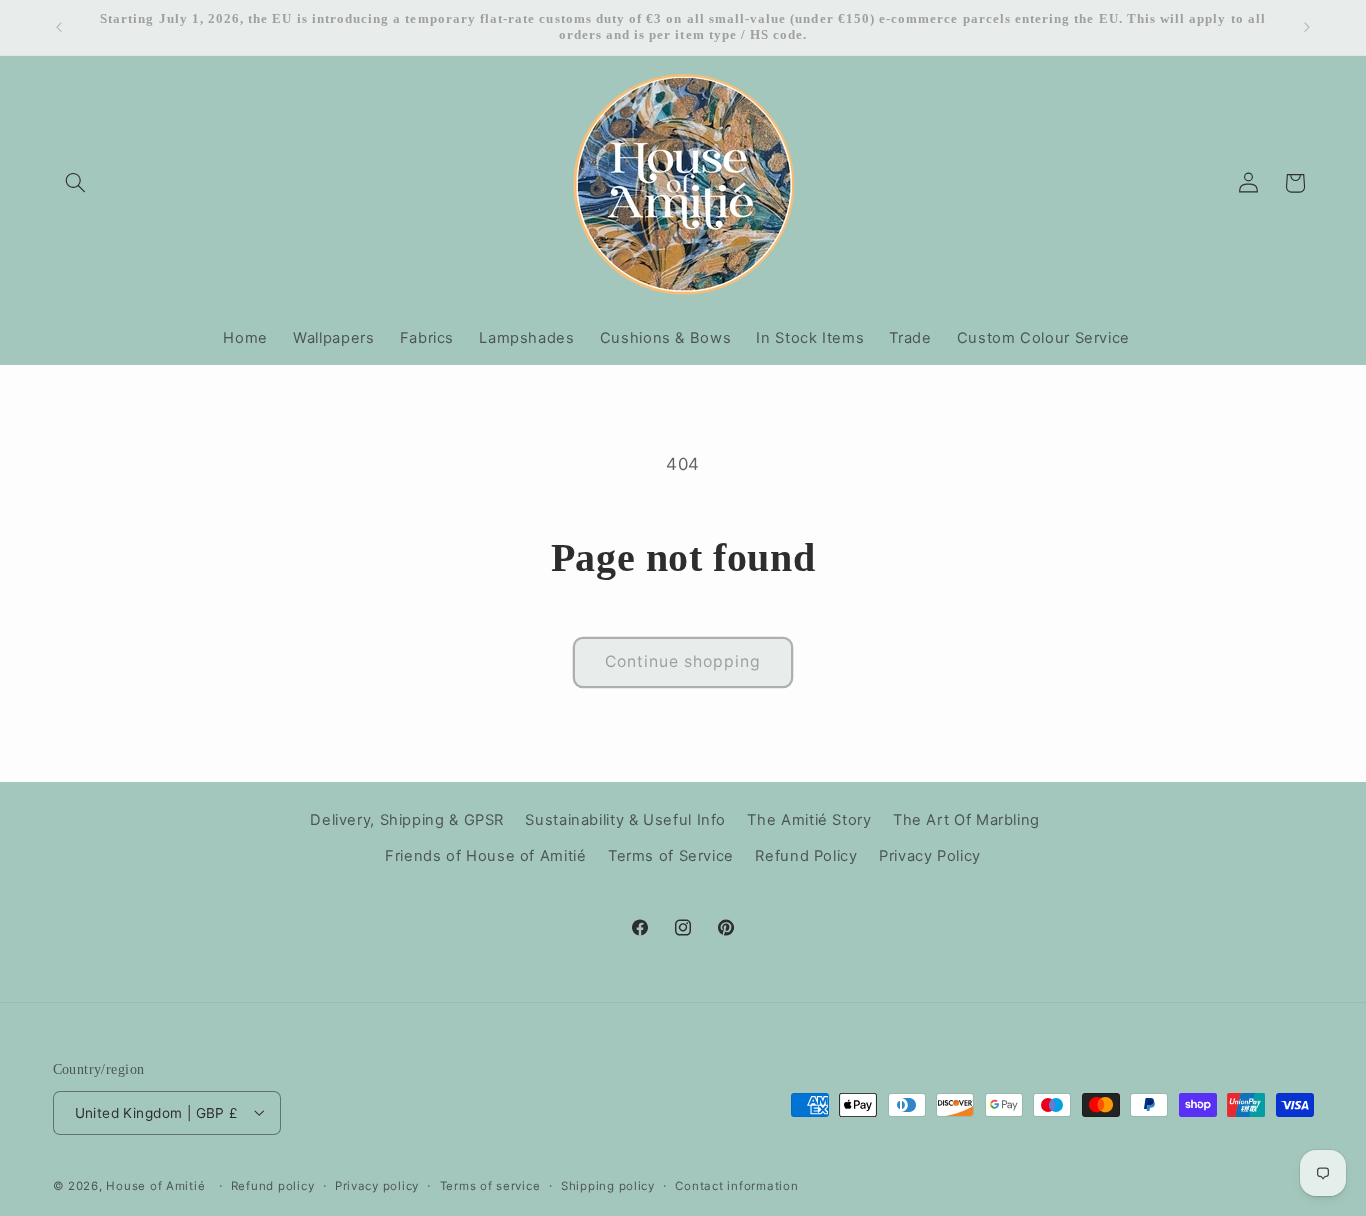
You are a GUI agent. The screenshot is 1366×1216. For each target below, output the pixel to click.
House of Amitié (155, 1185)
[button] (76, 183)
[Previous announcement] (59, 27)
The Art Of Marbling (966, 819)
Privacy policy (377, 1185)
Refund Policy (806, 856)
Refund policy (273, 1185)
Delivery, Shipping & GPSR (407, 819)
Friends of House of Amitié (485, 856)
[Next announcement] (1307, 27)
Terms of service (490, 1185)
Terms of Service (671, 856)
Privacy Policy (930, 856)
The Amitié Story (809, 819)
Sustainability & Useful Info (625, 819)
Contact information (736, 1185)
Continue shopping (683, 661)
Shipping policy (608, 1185)
